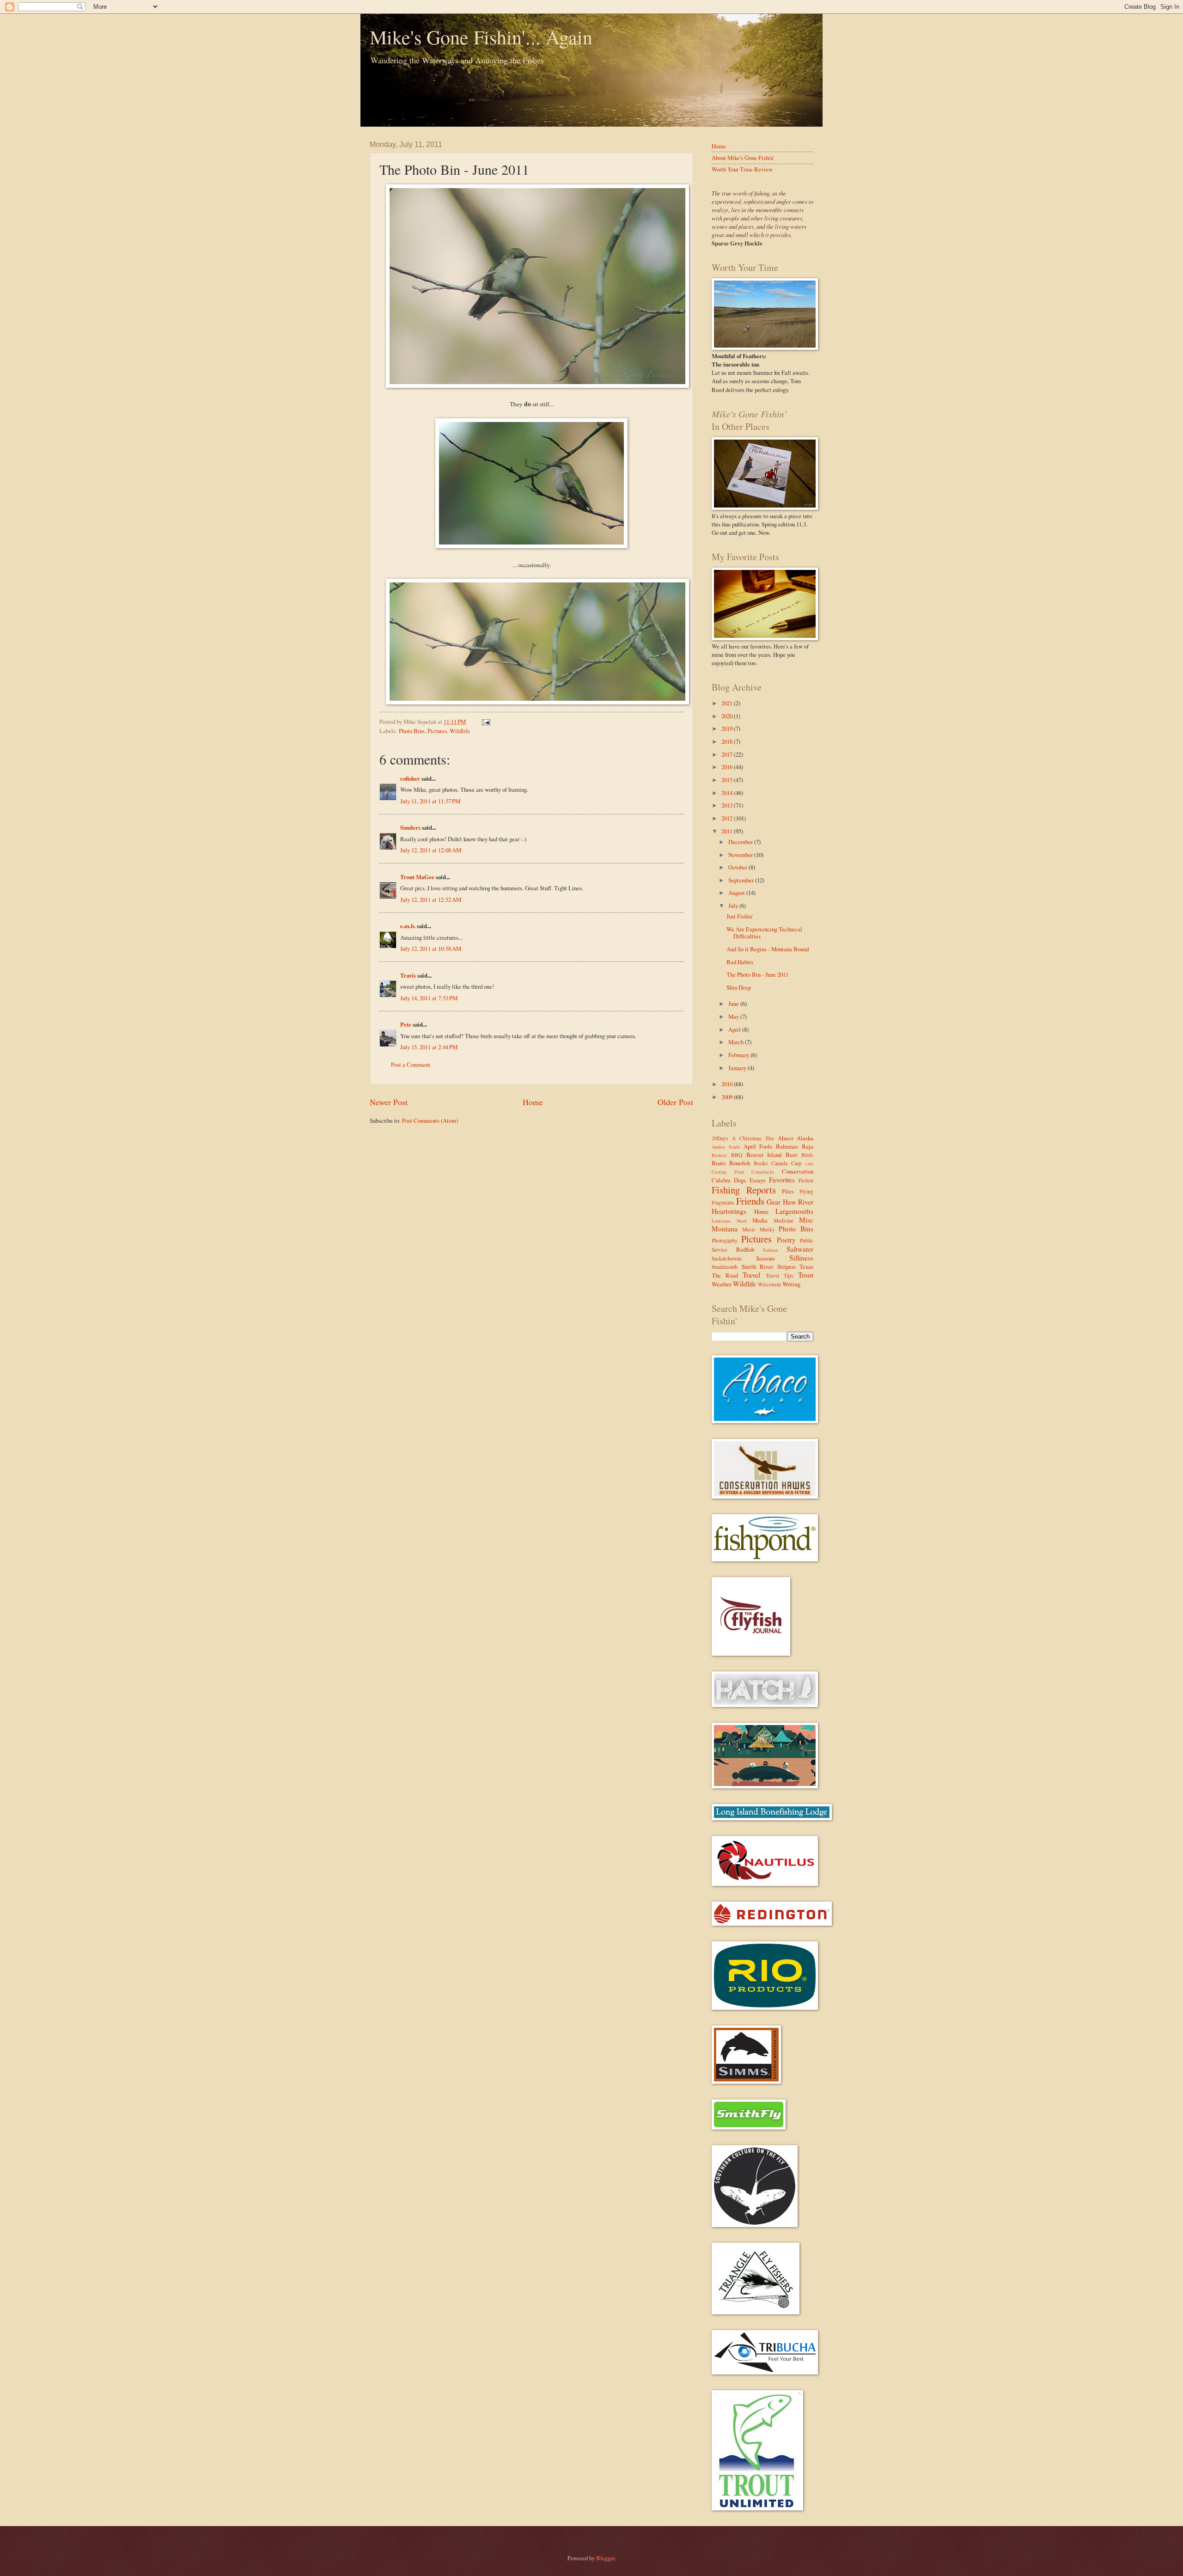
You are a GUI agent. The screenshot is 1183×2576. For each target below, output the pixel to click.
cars (809, 1163)
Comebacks (763, 1172)
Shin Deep (739, 987)
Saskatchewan (727, 1258)
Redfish (745, 1249)
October (738, 867)
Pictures (437, 731)
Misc (806, 1220)
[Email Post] (485, 722)
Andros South (726, 1147)
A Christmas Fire (753, 1138)
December (741, 842)
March (737, 1042)
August (737, 893)
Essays (758, 1180)
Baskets (719, 1155)
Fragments (723, 1202)
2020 (728, 716)
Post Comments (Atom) (430, 1120)
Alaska (805, 1138)
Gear (774, 1202)
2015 (728, 780)
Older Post (675, 1102)
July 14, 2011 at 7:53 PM (429, 998)
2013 (728, 805)
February (739, 1055)
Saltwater (800, 1249)
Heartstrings (729, 1211)
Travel (751, 1275)
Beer (791, 1155)
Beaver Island (764, 1155)
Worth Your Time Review (742, 169)
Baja (808, 1146)
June (734, 1003)
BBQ (737, 1155)
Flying (806, 1191)
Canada (779, 1163)
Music (749, 1229)
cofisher (410, 778)
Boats (719, 1163)
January (738, 1068)
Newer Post (389, 1102)
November (741, 855)
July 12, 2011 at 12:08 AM (431, 850)
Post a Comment (411, 1065)
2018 (728, 741)
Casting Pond (728, 1172)
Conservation (798, 1171)
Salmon (770, 1250)
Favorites (782, 1180)
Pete (406, 1024)
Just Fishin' (740, 916)
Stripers (787, 1267)
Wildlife (460, 731)
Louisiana (721, 1221)
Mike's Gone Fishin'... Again (481, 37)
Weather (722, 1284)
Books (761, 1163)
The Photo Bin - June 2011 (757, 974)
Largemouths (794, 1211)
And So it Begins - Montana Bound (768, 949)
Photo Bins (412, 731)
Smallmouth (725, 1267)
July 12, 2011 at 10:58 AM (431, 948)
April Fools (758, 1146)
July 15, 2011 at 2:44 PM (429, 1047)
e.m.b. (408, 926)
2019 (728, 728)
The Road (725, 1275)
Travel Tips (780, 1276)
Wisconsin (769, 1284)
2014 (728, 793)
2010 (728, 1084)
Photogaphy (725, 1240)
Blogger (605, 2558)
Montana (725, 1229)
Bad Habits (740, 962)
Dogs (740, 1180)
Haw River (798, 1202)
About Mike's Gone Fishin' (743, 158)
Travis (408, 975)
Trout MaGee (417, 877)
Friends (750, 1201)
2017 (728, 754)
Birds (807, 1155)
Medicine (784, 1221)
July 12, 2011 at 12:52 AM (431, 899)
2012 (728, 818)
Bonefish (740, 1163)
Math (742, 1221)
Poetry (786, 1240)
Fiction (806, 1180)
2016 (728, 767)
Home (533, 1102)
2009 (728, 1097)
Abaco (785, 1138)
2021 (728, 703)
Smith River (758, 1267)
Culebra (721, 1180)
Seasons (765, 1258)
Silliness (801, 1258)
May (734, 1016)
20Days (720, 1138)
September (742, 880)
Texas (806, 1267)
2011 (728, 831)
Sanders (410, 827)
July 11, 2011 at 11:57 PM (430, 801)
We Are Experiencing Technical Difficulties (764, 933)
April (735, 1029)
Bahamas (787, 1146)
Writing (791, 1284)
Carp (796, 1163)
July (734, 906)
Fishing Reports (744, 1190)
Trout (806, 1275)
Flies (788, 1191)
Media (760, 1220)
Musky (767, 1229)
